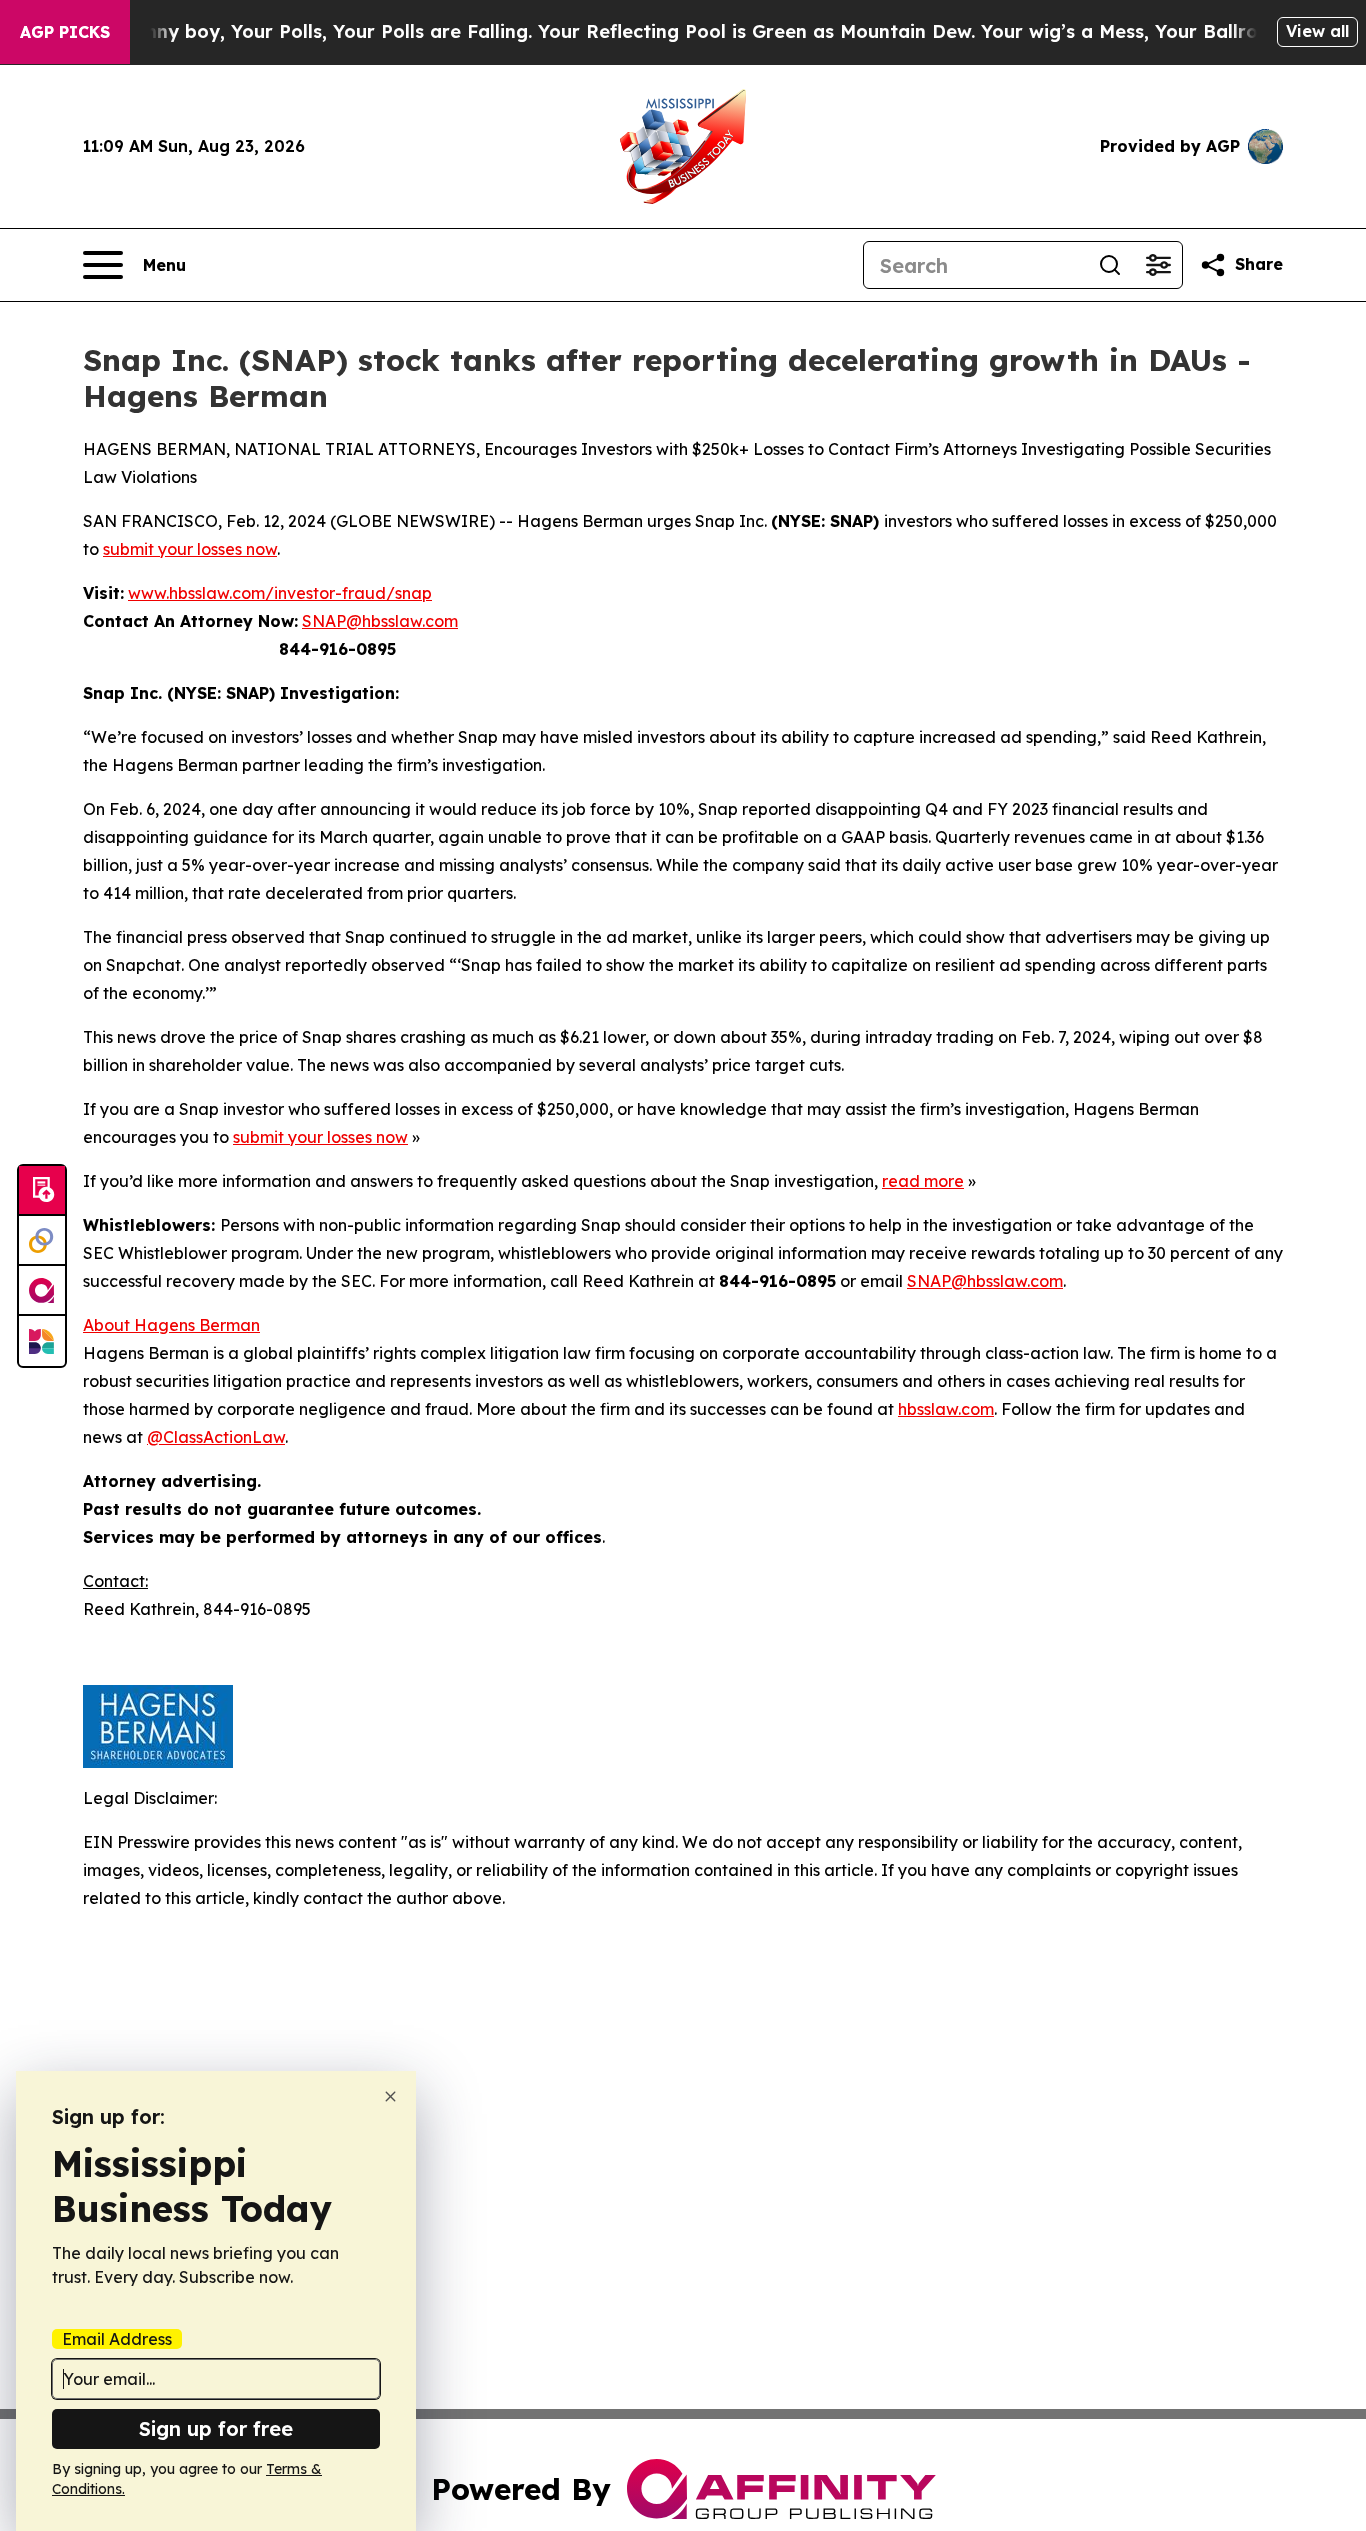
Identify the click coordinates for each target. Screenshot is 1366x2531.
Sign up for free (216, 2428)
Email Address (117, 2339)
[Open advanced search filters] (1158, 265)
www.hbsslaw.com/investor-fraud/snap (280, 593)
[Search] (1110, 265)
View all (1317, 31)
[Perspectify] (42, 1241)
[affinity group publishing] (42, 1291)
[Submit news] (42, 1191)
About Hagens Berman (171, 1325)
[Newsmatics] (42, 1341)
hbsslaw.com (946, 1409)
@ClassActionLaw (216, 1437)
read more (923, 1181)
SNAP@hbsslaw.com (380, 621)
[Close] (390, 2096)
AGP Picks (65, 32)
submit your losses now (190, 549)
